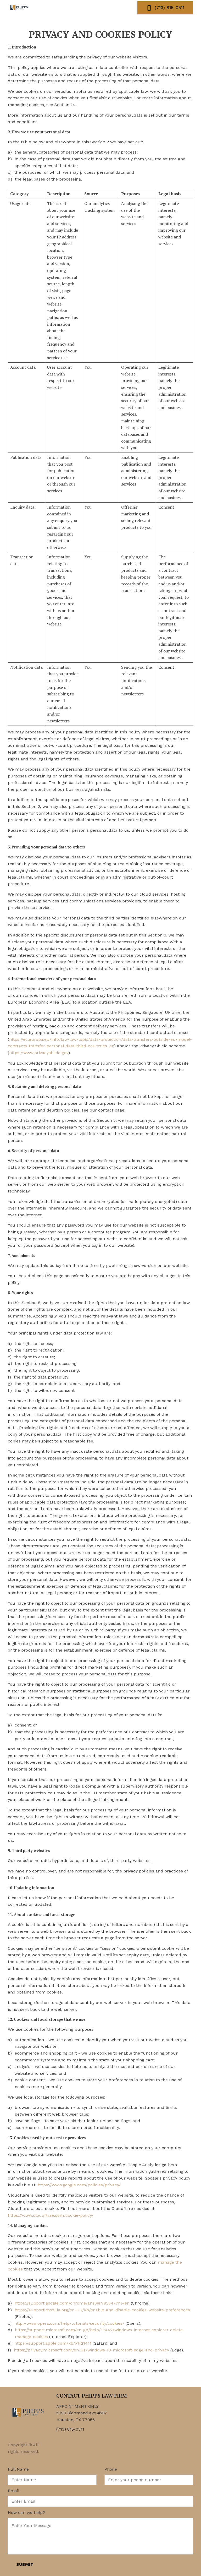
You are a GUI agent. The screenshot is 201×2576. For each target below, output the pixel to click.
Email (14, 2491)
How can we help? (26, 2513)
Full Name (18, 2469)
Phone (111, 2469)
